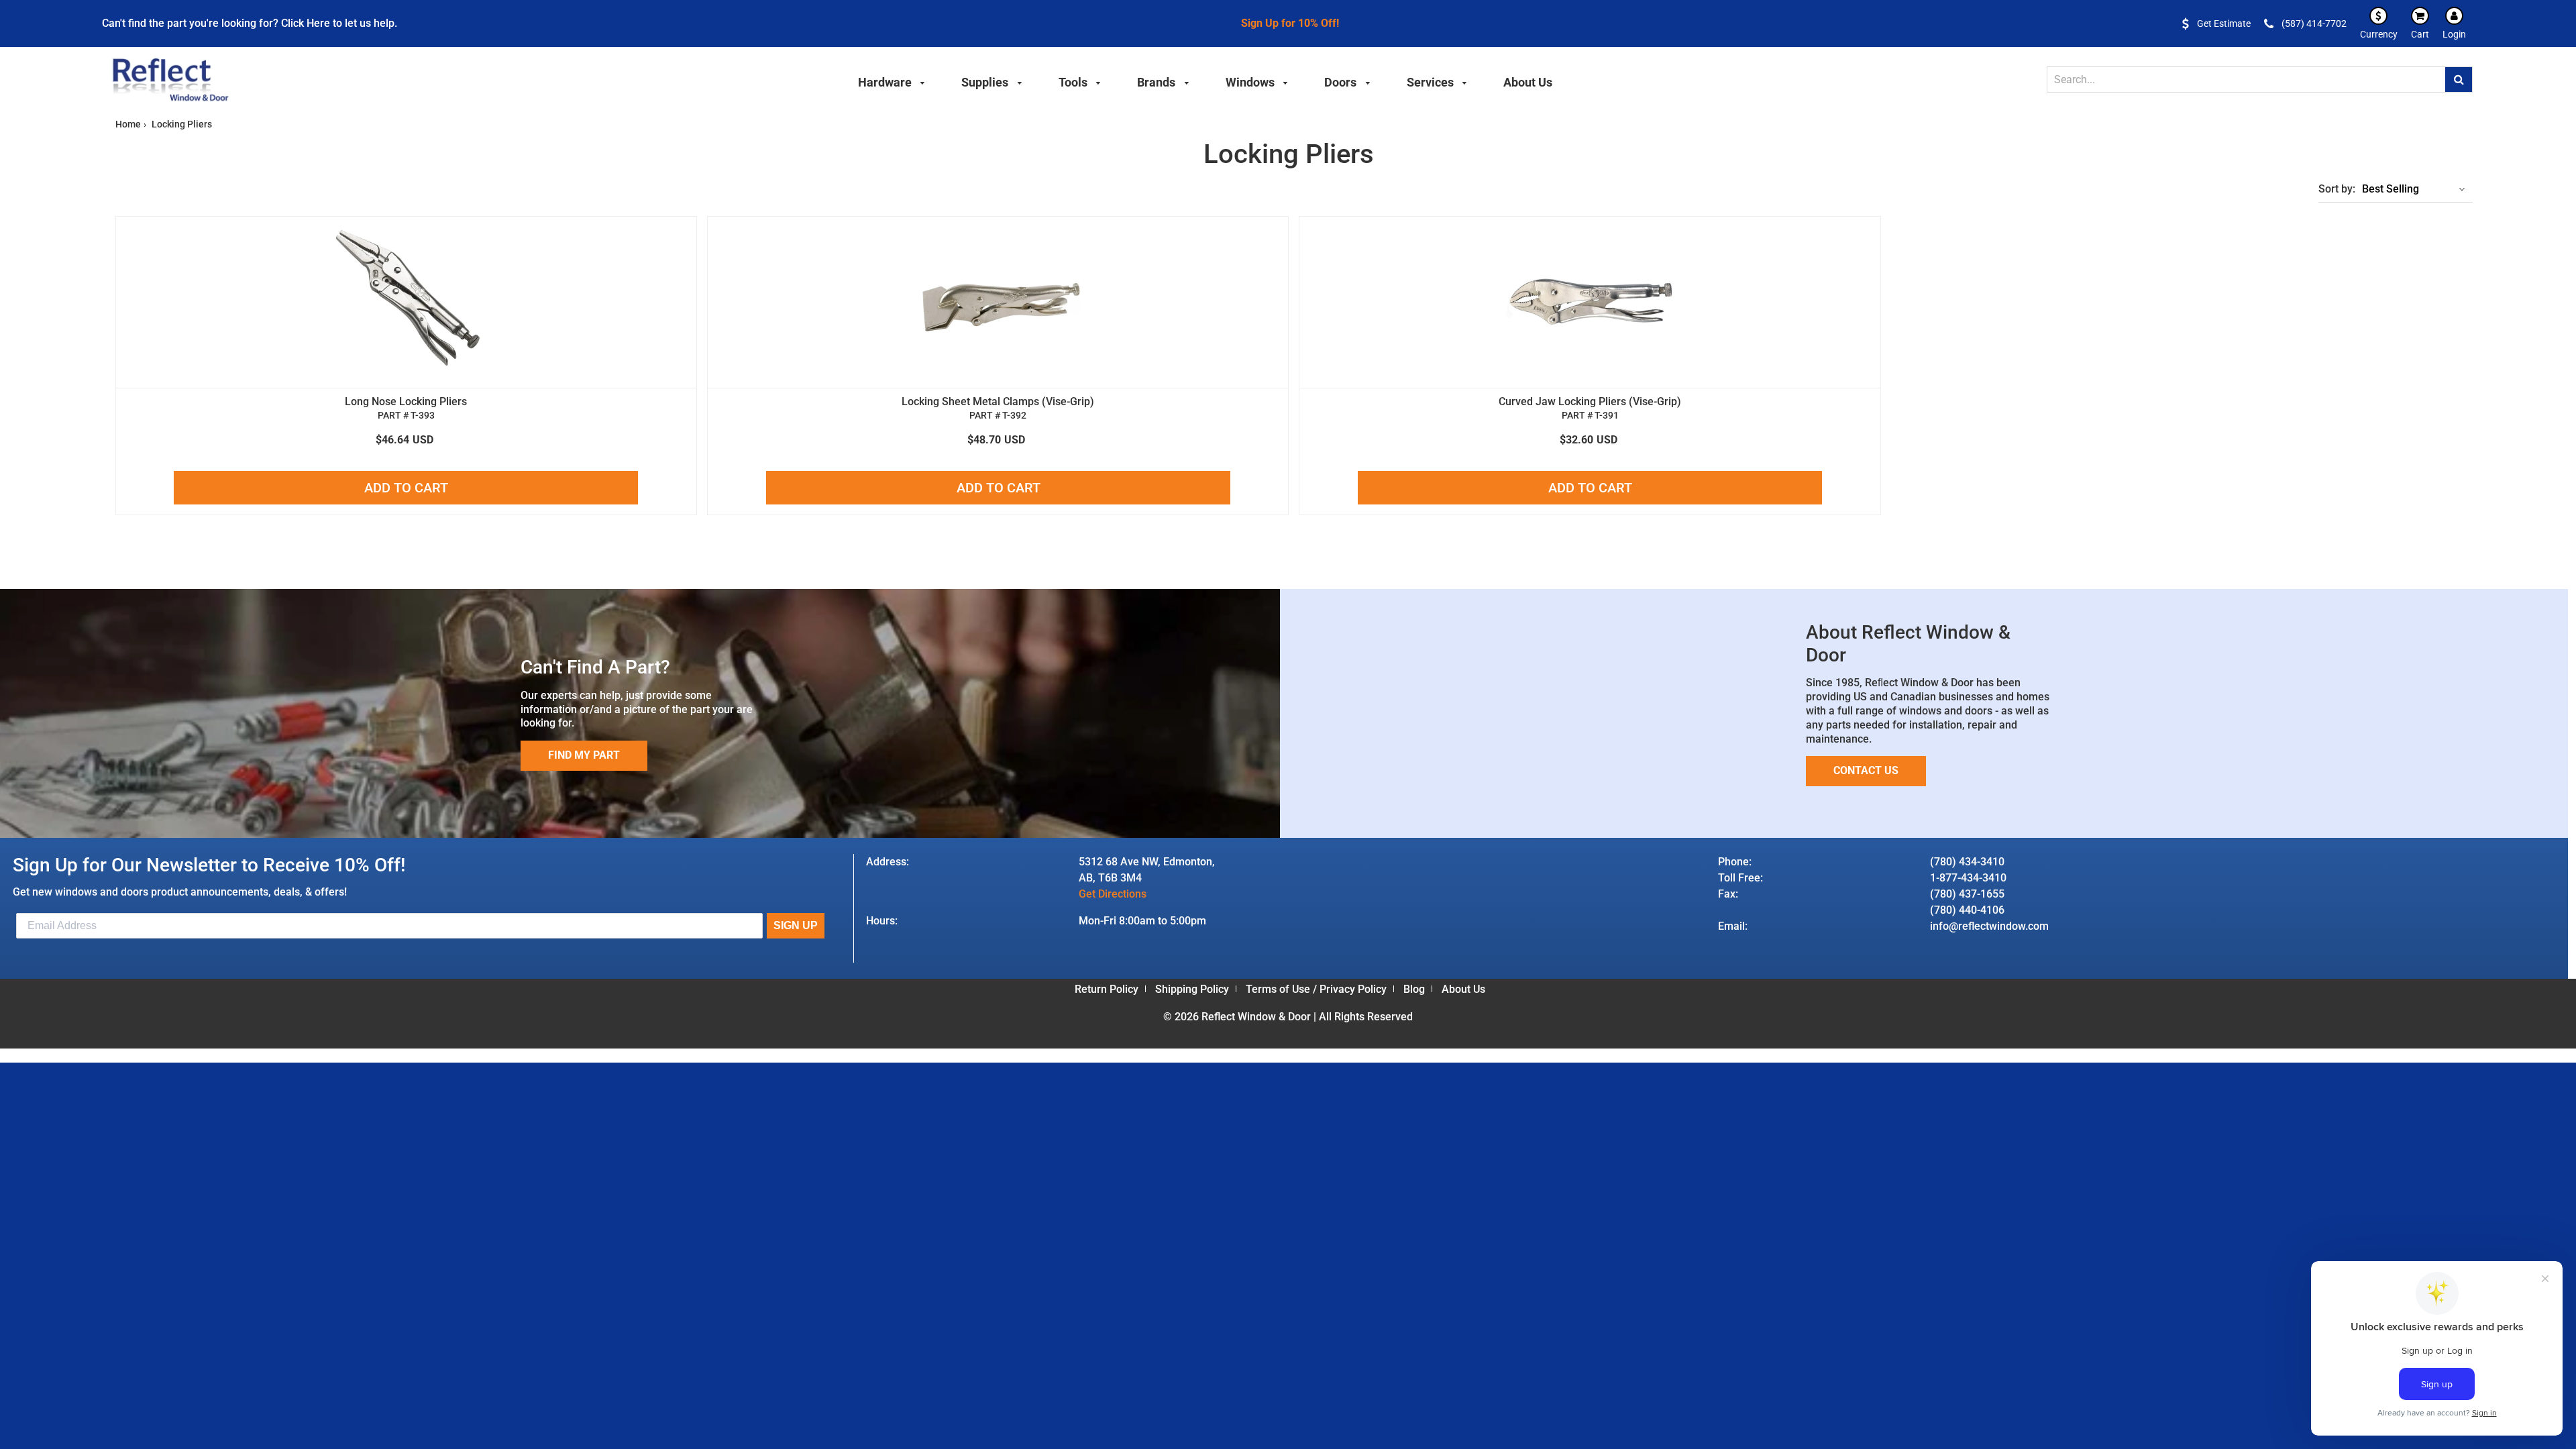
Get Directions (1113, 894)
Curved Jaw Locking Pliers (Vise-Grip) (1590, 401)
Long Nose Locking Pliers (406, 401)
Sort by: (2337, 189)
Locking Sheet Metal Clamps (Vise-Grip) (998, 401)
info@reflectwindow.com (1989, 926)
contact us (1866, 770)
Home (128, 124)
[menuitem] (892, 80)
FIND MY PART (584, 755)
